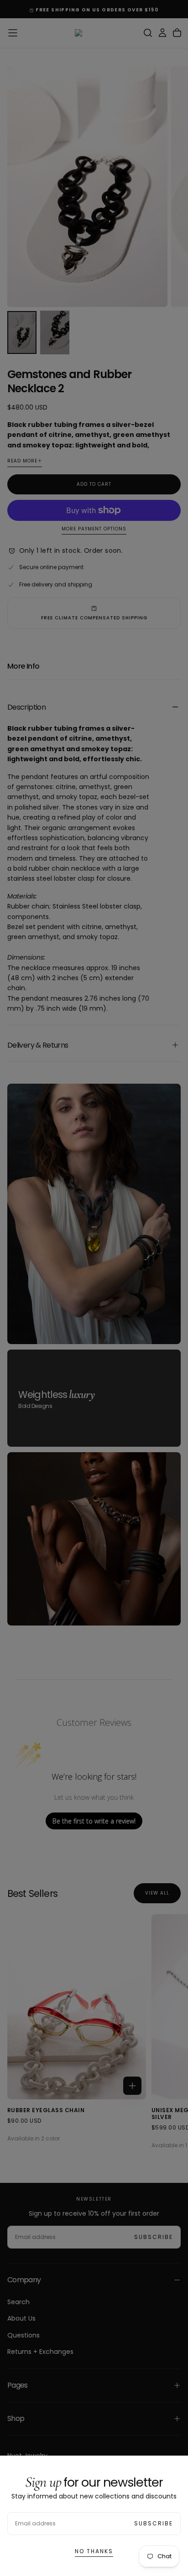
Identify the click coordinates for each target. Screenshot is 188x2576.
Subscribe (154, 2523)
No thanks (94, 2551)
